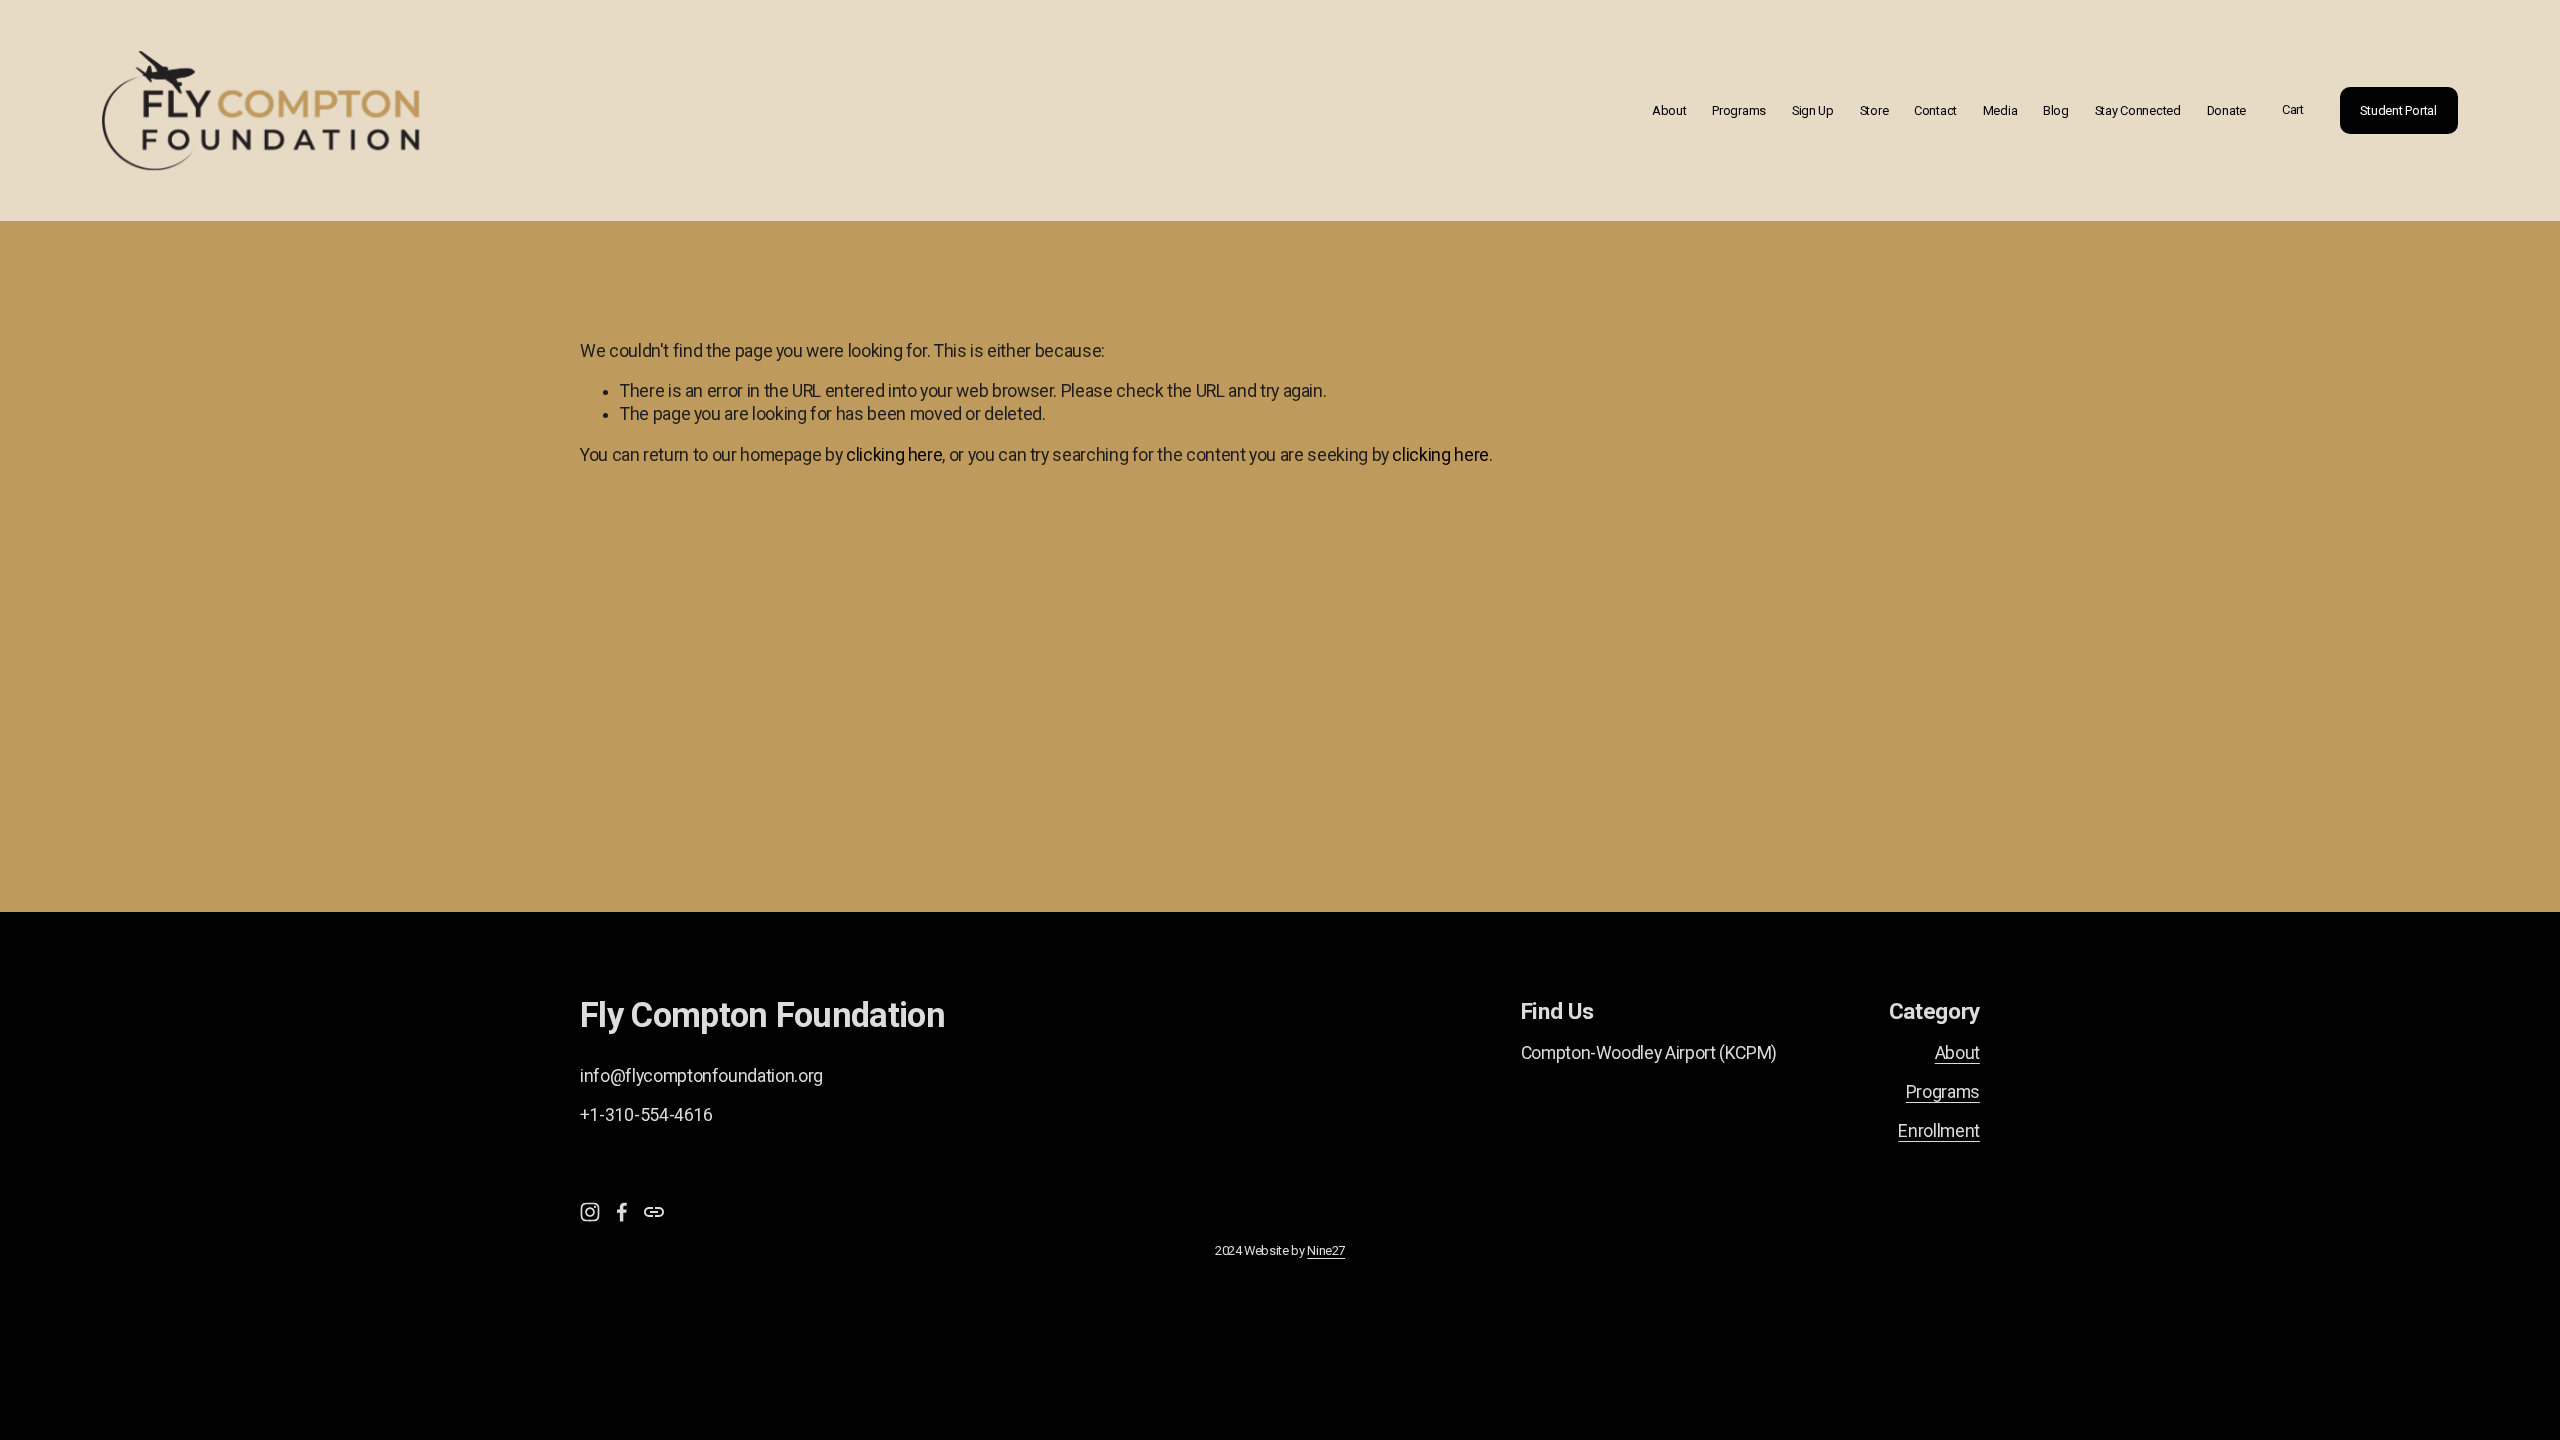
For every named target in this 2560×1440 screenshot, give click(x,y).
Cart (2293, 109)
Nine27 (1326, 1250)
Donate (2226, 110)
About (1669, 110)
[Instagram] (590, 1212)
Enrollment (1938, 1131)
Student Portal (2398, 110)
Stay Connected (2138, 110)
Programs (1739, 110)
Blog (2056, 110)
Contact (1935, 110)
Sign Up (1813, 110)
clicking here (894, 455)
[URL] (654, 1212)
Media (2000, 110)
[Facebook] (622, 1212)
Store (1874, 110)
